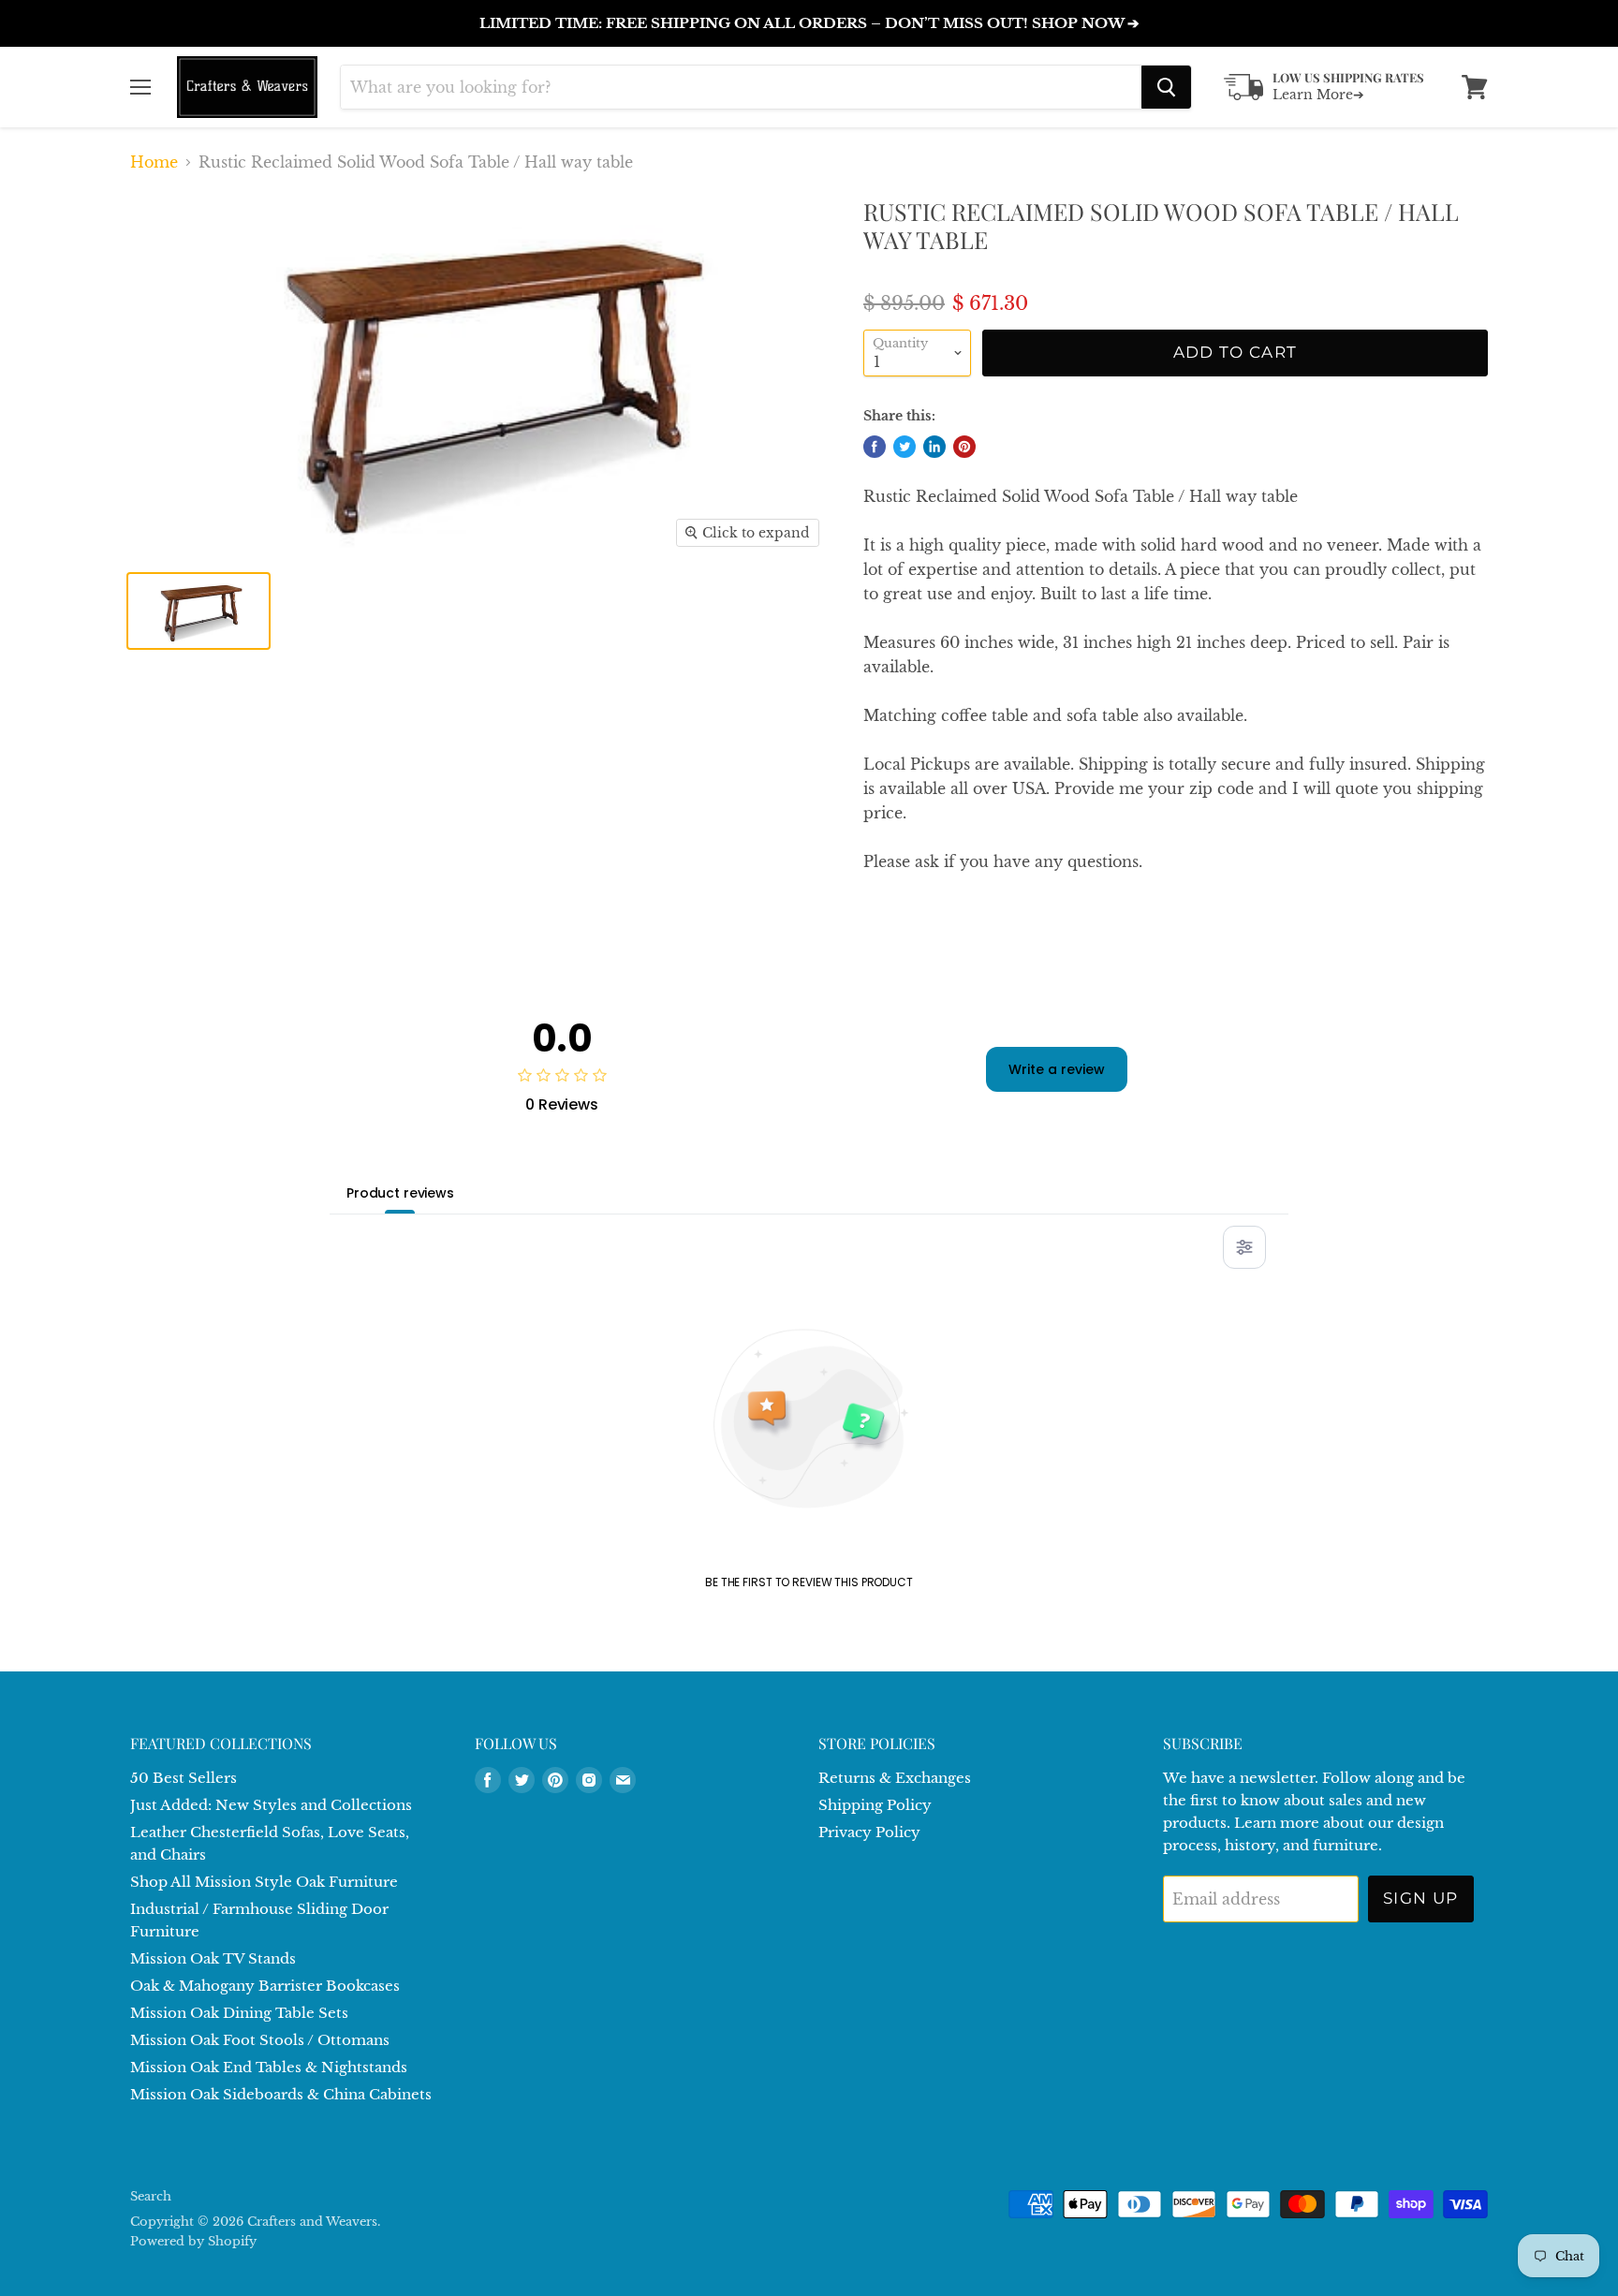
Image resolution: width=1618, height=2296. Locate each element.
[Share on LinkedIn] (934, 447)
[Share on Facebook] (875, 447)
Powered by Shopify (193, 2241)
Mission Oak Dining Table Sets (239, 2013)
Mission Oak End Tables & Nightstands (269, 2067)
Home (154, 162)
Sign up (1421, 1898)
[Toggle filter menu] (1244, 1247)
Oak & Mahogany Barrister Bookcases (265, 1986)
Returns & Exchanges (895, 1778)
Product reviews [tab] (400, 1193)
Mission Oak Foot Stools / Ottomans (260, 2040)
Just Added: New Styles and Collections (271, 1805)
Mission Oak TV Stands (213, 1958)
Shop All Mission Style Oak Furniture (264, 1882)
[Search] (1166, 87)
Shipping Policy (875, 1805)
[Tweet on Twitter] (905, 447)
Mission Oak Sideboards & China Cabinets (281, 2094)
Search (151, 2196)
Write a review (1057, 1069)
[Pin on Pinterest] (964, 447)
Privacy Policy (869, 1832)
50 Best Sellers (184, 1778)
